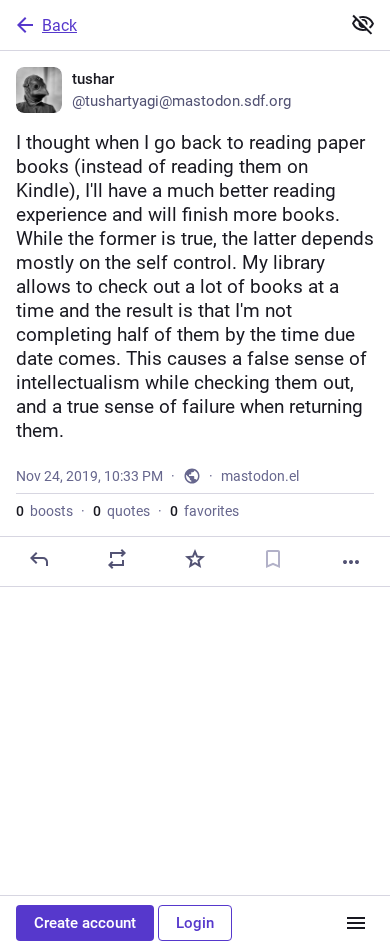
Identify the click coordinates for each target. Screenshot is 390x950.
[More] (351, 562)
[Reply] (39, 559)
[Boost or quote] (117, 559)
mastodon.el (260, 476)
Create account (85, 923)
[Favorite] (195, 559)
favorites (204, 511)
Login (195, 923)
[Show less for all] (363, 24)
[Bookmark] (273, 559)
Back (59, 25)
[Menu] (356, 923)
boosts (44, 511)
